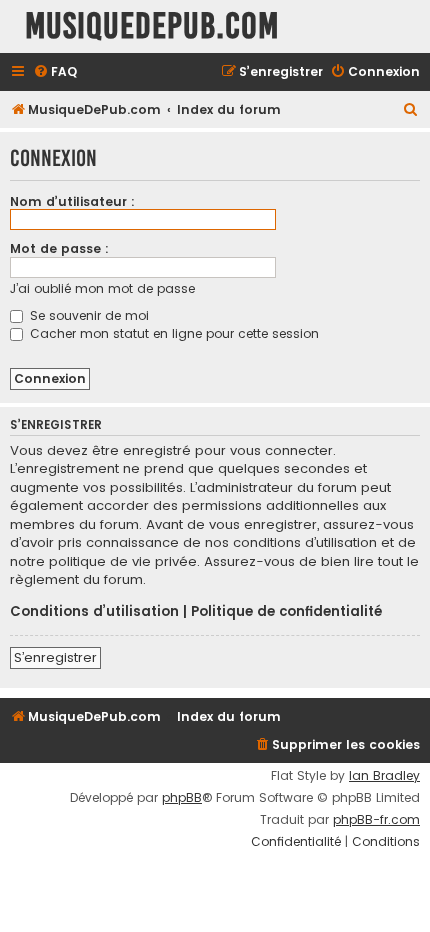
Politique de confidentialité (286, 612)
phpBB (182, 798)
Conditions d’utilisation (94, 612)
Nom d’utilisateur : (72, 201)
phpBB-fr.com (376, 820)
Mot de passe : (59, 248)
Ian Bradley (384, 776)
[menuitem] (55, 72)
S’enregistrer (55, 657)
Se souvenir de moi (87, 315)
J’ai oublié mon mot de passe (102, 288)
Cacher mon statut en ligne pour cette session (172, 333)
